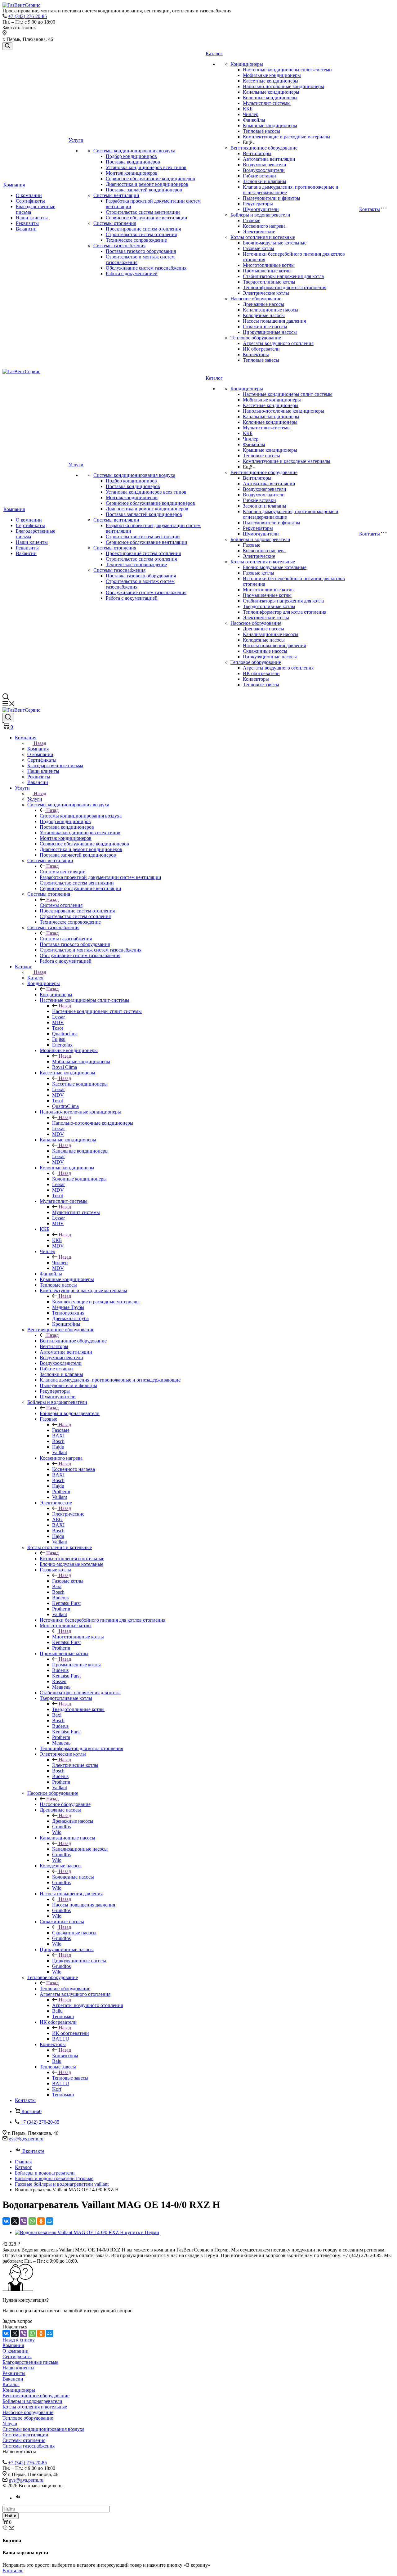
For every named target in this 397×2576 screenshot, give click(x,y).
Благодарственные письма (30, 2362)
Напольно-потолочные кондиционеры (283, 86)
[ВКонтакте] (6, 2221)
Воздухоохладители (264, 170)
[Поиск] (7, 46)
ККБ (248, 109)
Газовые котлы (259, 248)
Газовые (252, 220)
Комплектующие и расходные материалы (287, 137)
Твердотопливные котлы (269, 282)
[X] (15, 2221)
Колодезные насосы (264, 315)
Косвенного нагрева (264, 226)
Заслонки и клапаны (265, 181)
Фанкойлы (254, 120)
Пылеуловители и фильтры (272, 198)
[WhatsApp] (32, 2221)
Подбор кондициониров (131, 156)
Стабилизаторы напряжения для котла (283, 276)
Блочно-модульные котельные (275, 243)
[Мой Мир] (50, 2221)
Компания (14, 185)
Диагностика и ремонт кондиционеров (147, 184)
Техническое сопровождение (136, 240)
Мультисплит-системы (267, 103)
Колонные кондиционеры (270, 98)
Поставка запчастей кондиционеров (144, 190)
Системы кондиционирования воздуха (134, 151)
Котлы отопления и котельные (263, 237)
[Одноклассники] (41, 2221)
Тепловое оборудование (256, 338)
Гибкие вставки (259, 176)
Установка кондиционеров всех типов (146, 167)
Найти (11, 2516)
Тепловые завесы (261, 360)
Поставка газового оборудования (141, 251)
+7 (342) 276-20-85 (27, 16)
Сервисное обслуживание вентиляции (147, 218)
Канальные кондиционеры (271, 92)
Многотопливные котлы (269, 265)
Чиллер (251, 114)
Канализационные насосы (271, 310)
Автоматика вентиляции (269, 159)
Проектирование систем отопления (143, 229)
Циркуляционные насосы (270, 332)
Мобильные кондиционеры (272, 75)
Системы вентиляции (116, 195)
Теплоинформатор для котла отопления (285, 287)
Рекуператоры (258, 204)
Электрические (259, 232)
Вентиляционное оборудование (264, 148)
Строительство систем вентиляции (143, 212)
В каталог (13, 2571)
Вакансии (26, 229)
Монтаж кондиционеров (132, 173)
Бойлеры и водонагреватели (260, 215)
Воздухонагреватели (265, 165)
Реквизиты (27, 223)
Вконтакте (33, 2151)
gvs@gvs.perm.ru (26, 2139)
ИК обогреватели (261, 349)
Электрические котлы (266, 293)
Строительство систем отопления (141, 234)
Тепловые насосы (261, 131)
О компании (29, 195)
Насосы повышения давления (274, 321)
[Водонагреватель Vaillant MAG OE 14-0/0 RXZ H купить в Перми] (87, 2232)
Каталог (214, 54)
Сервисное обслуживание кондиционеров (150, 179)
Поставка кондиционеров (133, 162)
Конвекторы (256, 354)
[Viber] (24, 2221)
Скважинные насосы (265, 327)
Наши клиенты (32, 218)
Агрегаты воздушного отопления (278, 343)
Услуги (76, 140)
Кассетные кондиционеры (271, 81)
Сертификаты (30, 201)
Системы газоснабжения (119, 246)
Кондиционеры (247, 64)
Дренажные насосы (263, 304)
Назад (40, 743)
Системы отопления (115, 223)
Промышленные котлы (267, 271)
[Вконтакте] (18, 2498)
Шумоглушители (261, 209)
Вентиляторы (257, 153)
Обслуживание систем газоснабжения (146, 268)
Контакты (370, 209)
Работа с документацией (132, 273)
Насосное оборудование (256, 299)
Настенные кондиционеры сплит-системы (288, 70)
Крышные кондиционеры (270, 125)
